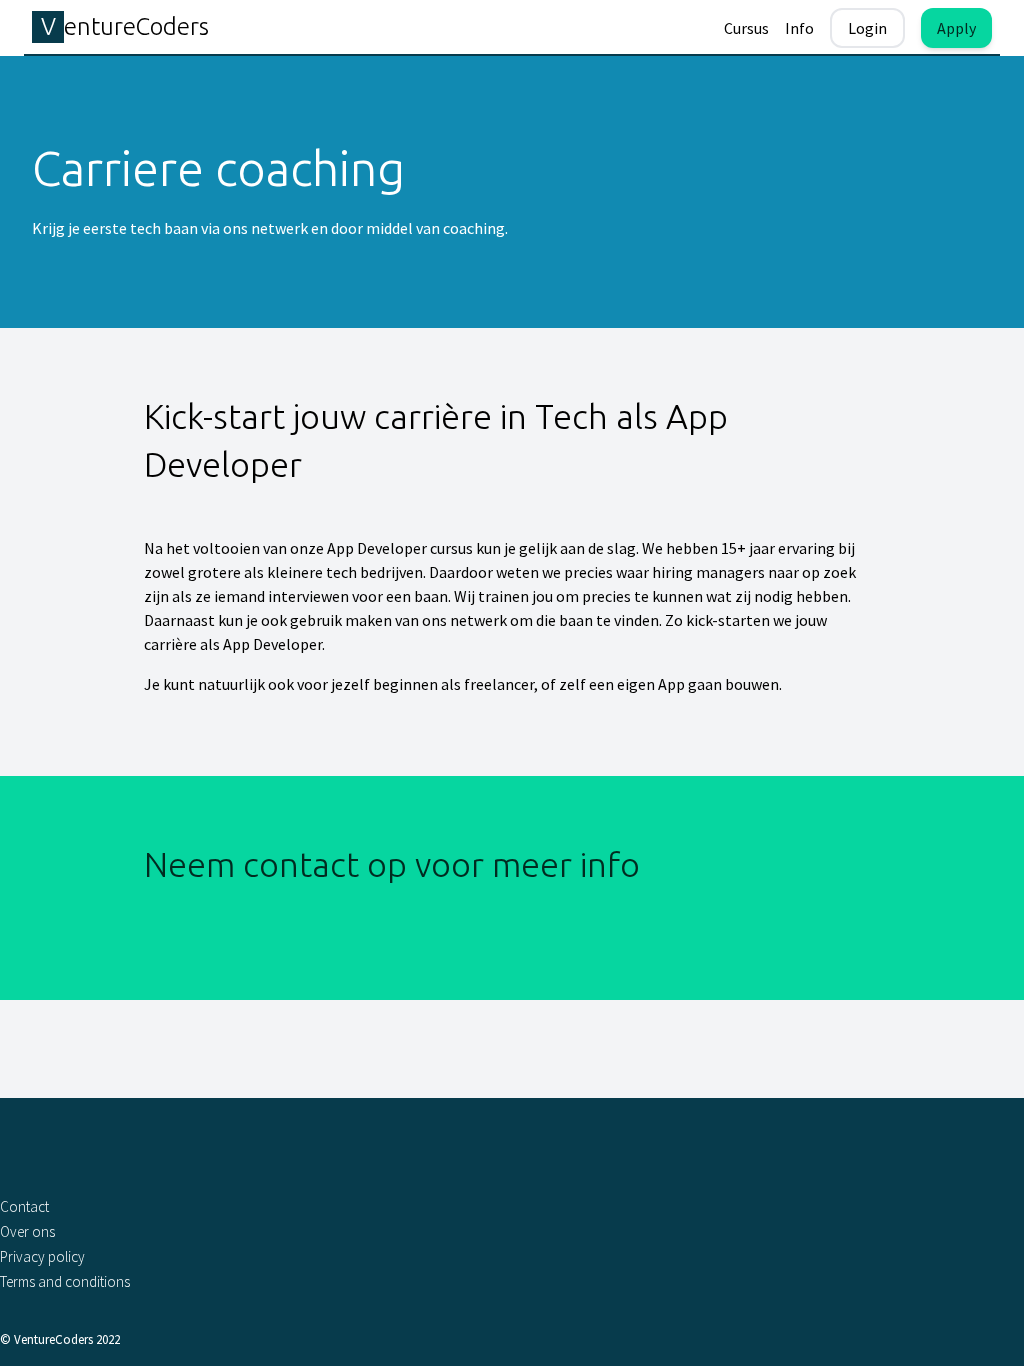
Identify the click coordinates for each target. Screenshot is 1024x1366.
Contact (24, 1206)
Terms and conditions (65, 1281)
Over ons (27, 1231)
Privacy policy (42, 1256)
